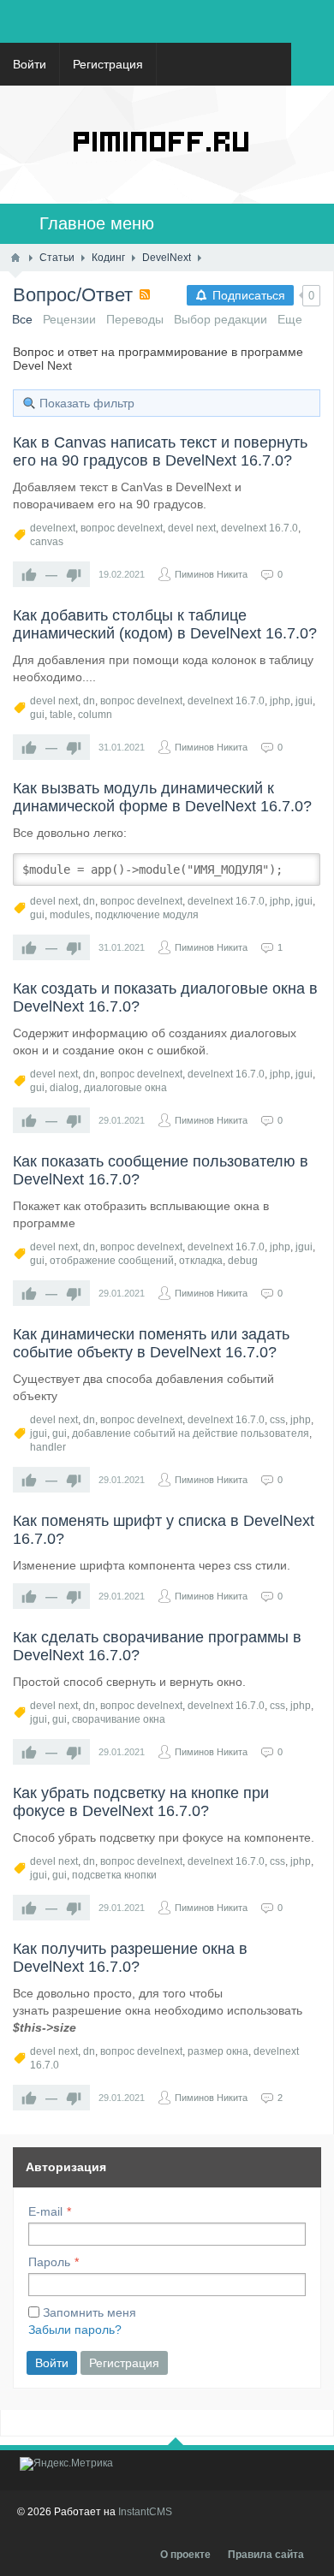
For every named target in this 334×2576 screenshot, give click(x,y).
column (95, 715)
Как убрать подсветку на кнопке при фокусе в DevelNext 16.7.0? (141, 1802)
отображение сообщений (112, 1261)
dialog (64, 1088)
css (277, 1420)
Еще (290, 319)
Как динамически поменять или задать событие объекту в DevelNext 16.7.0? (151, 1343)
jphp (280, 701)
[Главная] (15, 258)
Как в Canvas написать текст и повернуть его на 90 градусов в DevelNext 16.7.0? (160, 451)
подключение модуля (147, 915)
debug (243, 1261)
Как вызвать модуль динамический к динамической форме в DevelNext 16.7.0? (162, 797)
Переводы (135, 319)
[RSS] (145, 294)
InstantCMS (145, 2512)
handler (48, 1447)
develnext (53, 528)
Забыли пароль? (75, 2330)
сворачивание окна (119, 1719)
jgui (304, 701)
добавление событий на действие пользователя (191, 1433)
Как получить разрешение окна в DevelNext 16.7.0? (130, 1958)
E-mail (45, 2211)
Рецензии (69, 319)
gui (37, 715)
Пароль (49, 2262)
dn (89, 701)
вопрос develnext (122, 528)
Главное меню (89, 223)
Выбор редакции (221, 319)
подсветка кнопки (114, 1875)
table (61, 715)
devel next (192, 528)
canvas (47, 542)
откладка (201, 1261)
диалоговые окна (125, 1088)
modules (70, 915)
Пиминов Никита (211, 574)
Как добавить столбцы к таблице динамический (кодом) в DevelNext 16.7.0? (165, 624)
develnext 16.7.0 (259, 528)
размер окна (218, 2051)
